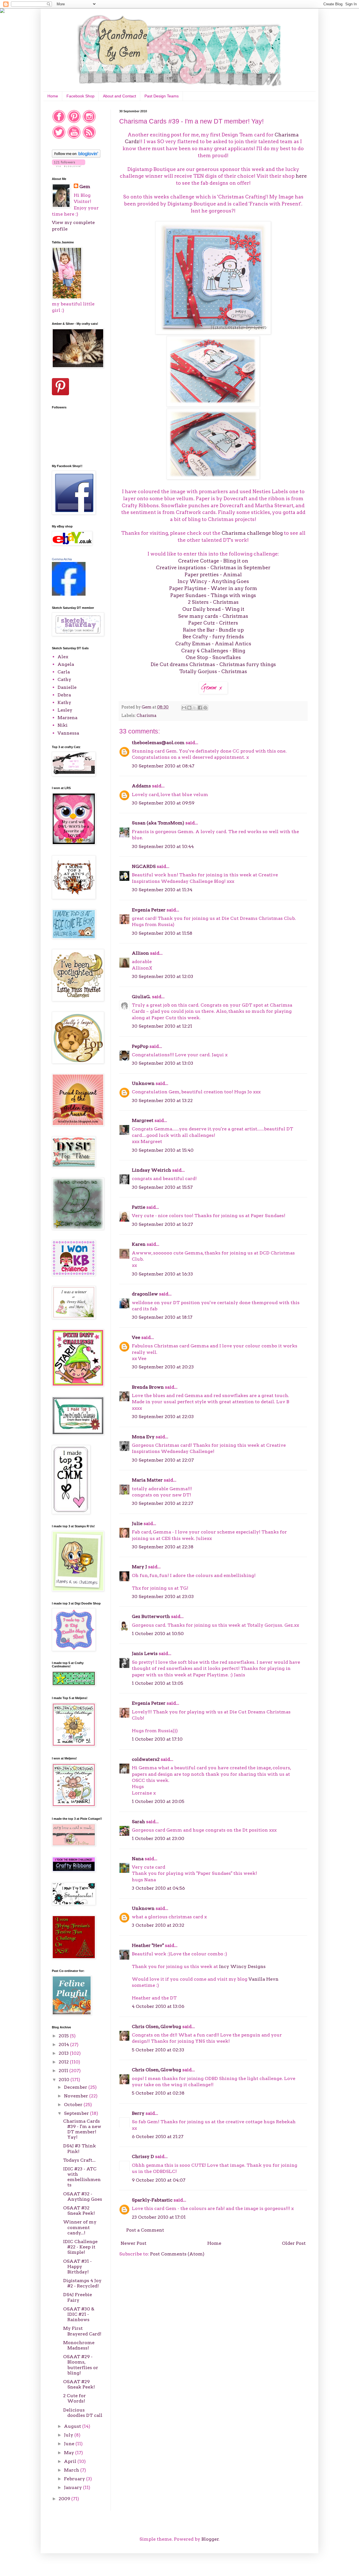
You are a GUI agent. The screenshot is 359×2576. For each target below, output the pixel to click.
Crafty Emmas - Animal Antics (213, 644)
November (77, 2096)
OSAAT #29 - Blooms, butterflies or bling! (81, 2365)
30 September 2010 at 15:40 (163, 1150)
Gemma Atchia (62, 559)
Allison (140, 953)
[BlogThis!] (189, 708)
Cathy (64, 679)
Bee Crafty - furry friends (213, 636)
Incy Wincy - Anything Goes (213, 581)
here (301, 176)
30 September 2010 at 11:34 (162, 890)
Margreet (143, 1120)
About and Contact (119, 96)
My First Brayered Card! (82, 2331)
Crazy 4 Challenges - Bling (213, 651)
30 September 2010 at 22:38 (163, 1547)
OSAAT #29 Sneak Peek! (79, 2384)
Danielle (67, 687)
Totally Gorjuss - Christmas (213, 671)
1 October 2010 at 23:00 (158, 1838)
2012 (64, 2062)
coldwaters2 (146, 1759)
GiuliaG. (141, 997)
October (74, 2105)
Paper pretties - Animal (213, 574)
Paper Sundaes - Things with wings (213, 595)
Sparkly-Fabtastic (152, 2200)
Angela (66, 664)
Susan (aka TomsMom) (158, 823)
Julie (137, 1524)
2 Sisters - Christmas (213, 602)
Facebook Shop (80, 96)
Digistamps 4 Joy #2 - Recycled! (82, 2283)
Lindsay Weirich (151, 1170)
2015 (64, 2036)
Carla (64, 672)
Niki (63, 725)
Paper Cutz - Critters (213, 623)
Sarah (138, 1822)
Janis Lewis (145, 1653)
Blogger (210, 2539)
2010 (65, 2080)
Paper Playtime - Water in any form (213, 588)
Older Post (294, 2243)
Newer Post (134, 2243)
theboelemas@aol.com (158, 743)
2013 (64, 2053)
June (70, 2444)
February (75, 2479)
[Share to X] (195, 708)
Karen (139, 1244)
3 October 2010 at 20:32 (158, 1925)
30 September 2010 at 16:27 (162, 1224)
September (77, 2113)
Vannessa (68, 733)
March (72, 2470)
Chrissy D (143, 2156)
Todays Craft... (79, 2160)
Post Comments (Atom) (177, 2254)
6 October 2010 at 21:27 (158, 2137)
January (73, 2487)
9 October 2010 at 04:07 (159, 2180)
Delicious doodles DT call (83, 2413)
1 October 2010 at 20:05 (158, 1801)
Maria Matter (147, 1480)
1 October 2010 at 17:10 (157, 1739)
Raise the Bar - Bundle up (213, 630)
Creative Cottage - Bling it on (213, 561)
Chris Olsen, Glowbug (157, 2027)
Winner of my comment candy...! (80, 2227)
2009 (65, 2499)
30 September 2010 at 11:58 (162, 933)
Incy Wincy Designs (242, 1966)
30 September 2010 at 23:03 (163, 1596)
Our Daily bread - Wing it (213, 609)
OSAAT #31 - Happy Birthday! (77, 2267)
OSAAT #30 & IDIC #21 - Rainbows (79, 2314)
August (73, 2426)
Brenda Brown (148, 1387)
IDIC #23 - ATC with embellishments (82, 2177)
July (69, 2435)
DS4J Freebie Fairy (78, 2297)
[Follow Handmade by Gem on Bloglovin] (76, 156)
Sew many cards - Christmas (213, 616)
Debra (64, 695)
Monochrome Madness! (79, 2345)
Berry (139, 2113)
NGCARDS (144, 866)
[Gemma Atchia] (69, 594)
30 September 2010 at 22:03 (163, 1417)
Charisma (147, 716)
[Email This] (184, 708)
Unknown (143, 1083)
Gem (85, 187)
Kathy (64, 702)
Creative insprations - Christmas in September (213, 567)
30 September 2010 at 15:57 (162, 1187)
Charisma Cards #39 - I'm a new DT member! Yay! (82, 2129)
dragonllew (145, 1294)
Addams (141, 786)
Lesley (65, 710)
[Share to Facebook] (200, 708)
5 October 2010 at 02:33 (158, 2050)
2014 (64, 2044)
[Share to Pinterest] (205, 708)
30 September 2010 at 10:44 (163, 846)
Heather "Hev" (148, 1945)
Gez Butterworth (151, 1616)
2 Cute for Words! (74, 2398)
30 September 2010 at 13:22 (162, 1100)
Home (53, 96)
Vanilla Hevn (264, 1979)
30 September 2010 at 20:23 (163, 1367)
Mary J (139, 1567)
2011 (64, 2071)
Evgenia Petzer (149, 910)
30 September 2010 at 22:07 (163, 1460)
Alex (63, 657)
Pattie (139, 1207)
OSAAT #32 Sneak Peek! (79, 2211)
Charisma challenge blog (253, 533)
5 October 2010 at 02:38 (158, 2093)
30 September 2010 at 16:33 (162, 1274)
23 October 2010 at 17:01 (159, 2217)
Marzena (67, 718)
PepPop (140, 1046)
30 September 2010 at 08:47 (163, 766)
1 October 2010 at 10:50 (158, 1634)
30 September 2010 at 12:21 (162, 1026)
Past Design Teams (162, 96)
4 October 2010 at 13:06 (158, 2006)
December (76, 2087)
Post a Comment (145, 2230)
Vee (136, 1337)
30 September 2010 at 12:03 (163, 976)
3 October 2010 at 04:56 (158, 1888)
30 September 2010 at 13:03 (163, 1063)
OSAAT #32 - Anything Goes (83, 2196)
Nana (138, 1859)
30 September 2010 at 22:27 (163, 1503)
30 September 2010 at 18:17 (162, 1317)
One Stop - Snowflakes (213, 657)
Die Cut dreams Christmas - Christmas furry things (213, 664)
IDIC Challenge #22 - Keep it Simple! (80, 2247)
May (70, 2453)
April (71, 2461)
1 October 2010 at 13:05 (157, 1683)
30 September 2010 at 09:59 (163, 803)
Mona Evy (143, 1437)
